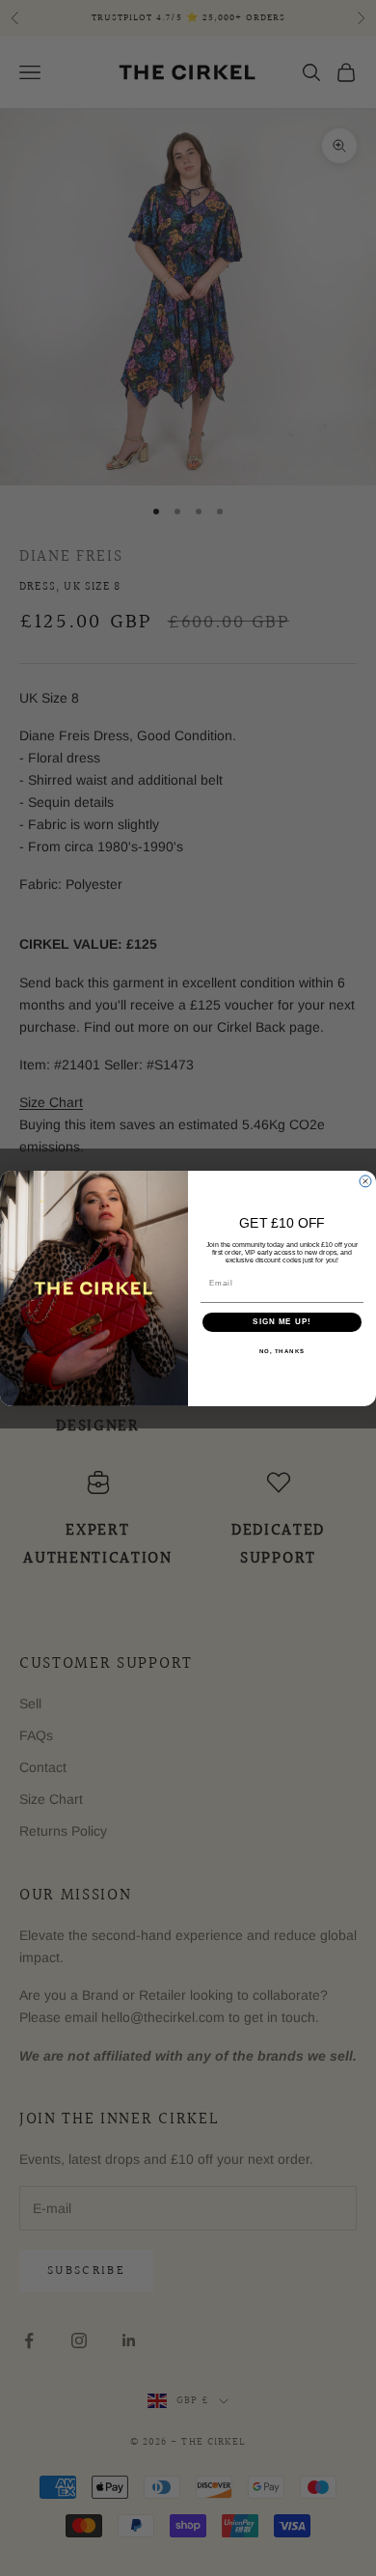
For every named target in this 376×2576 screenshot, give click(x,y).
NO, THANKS (282, 1351)
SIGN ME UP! (282, 1322)
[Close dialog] (365, 1181)
